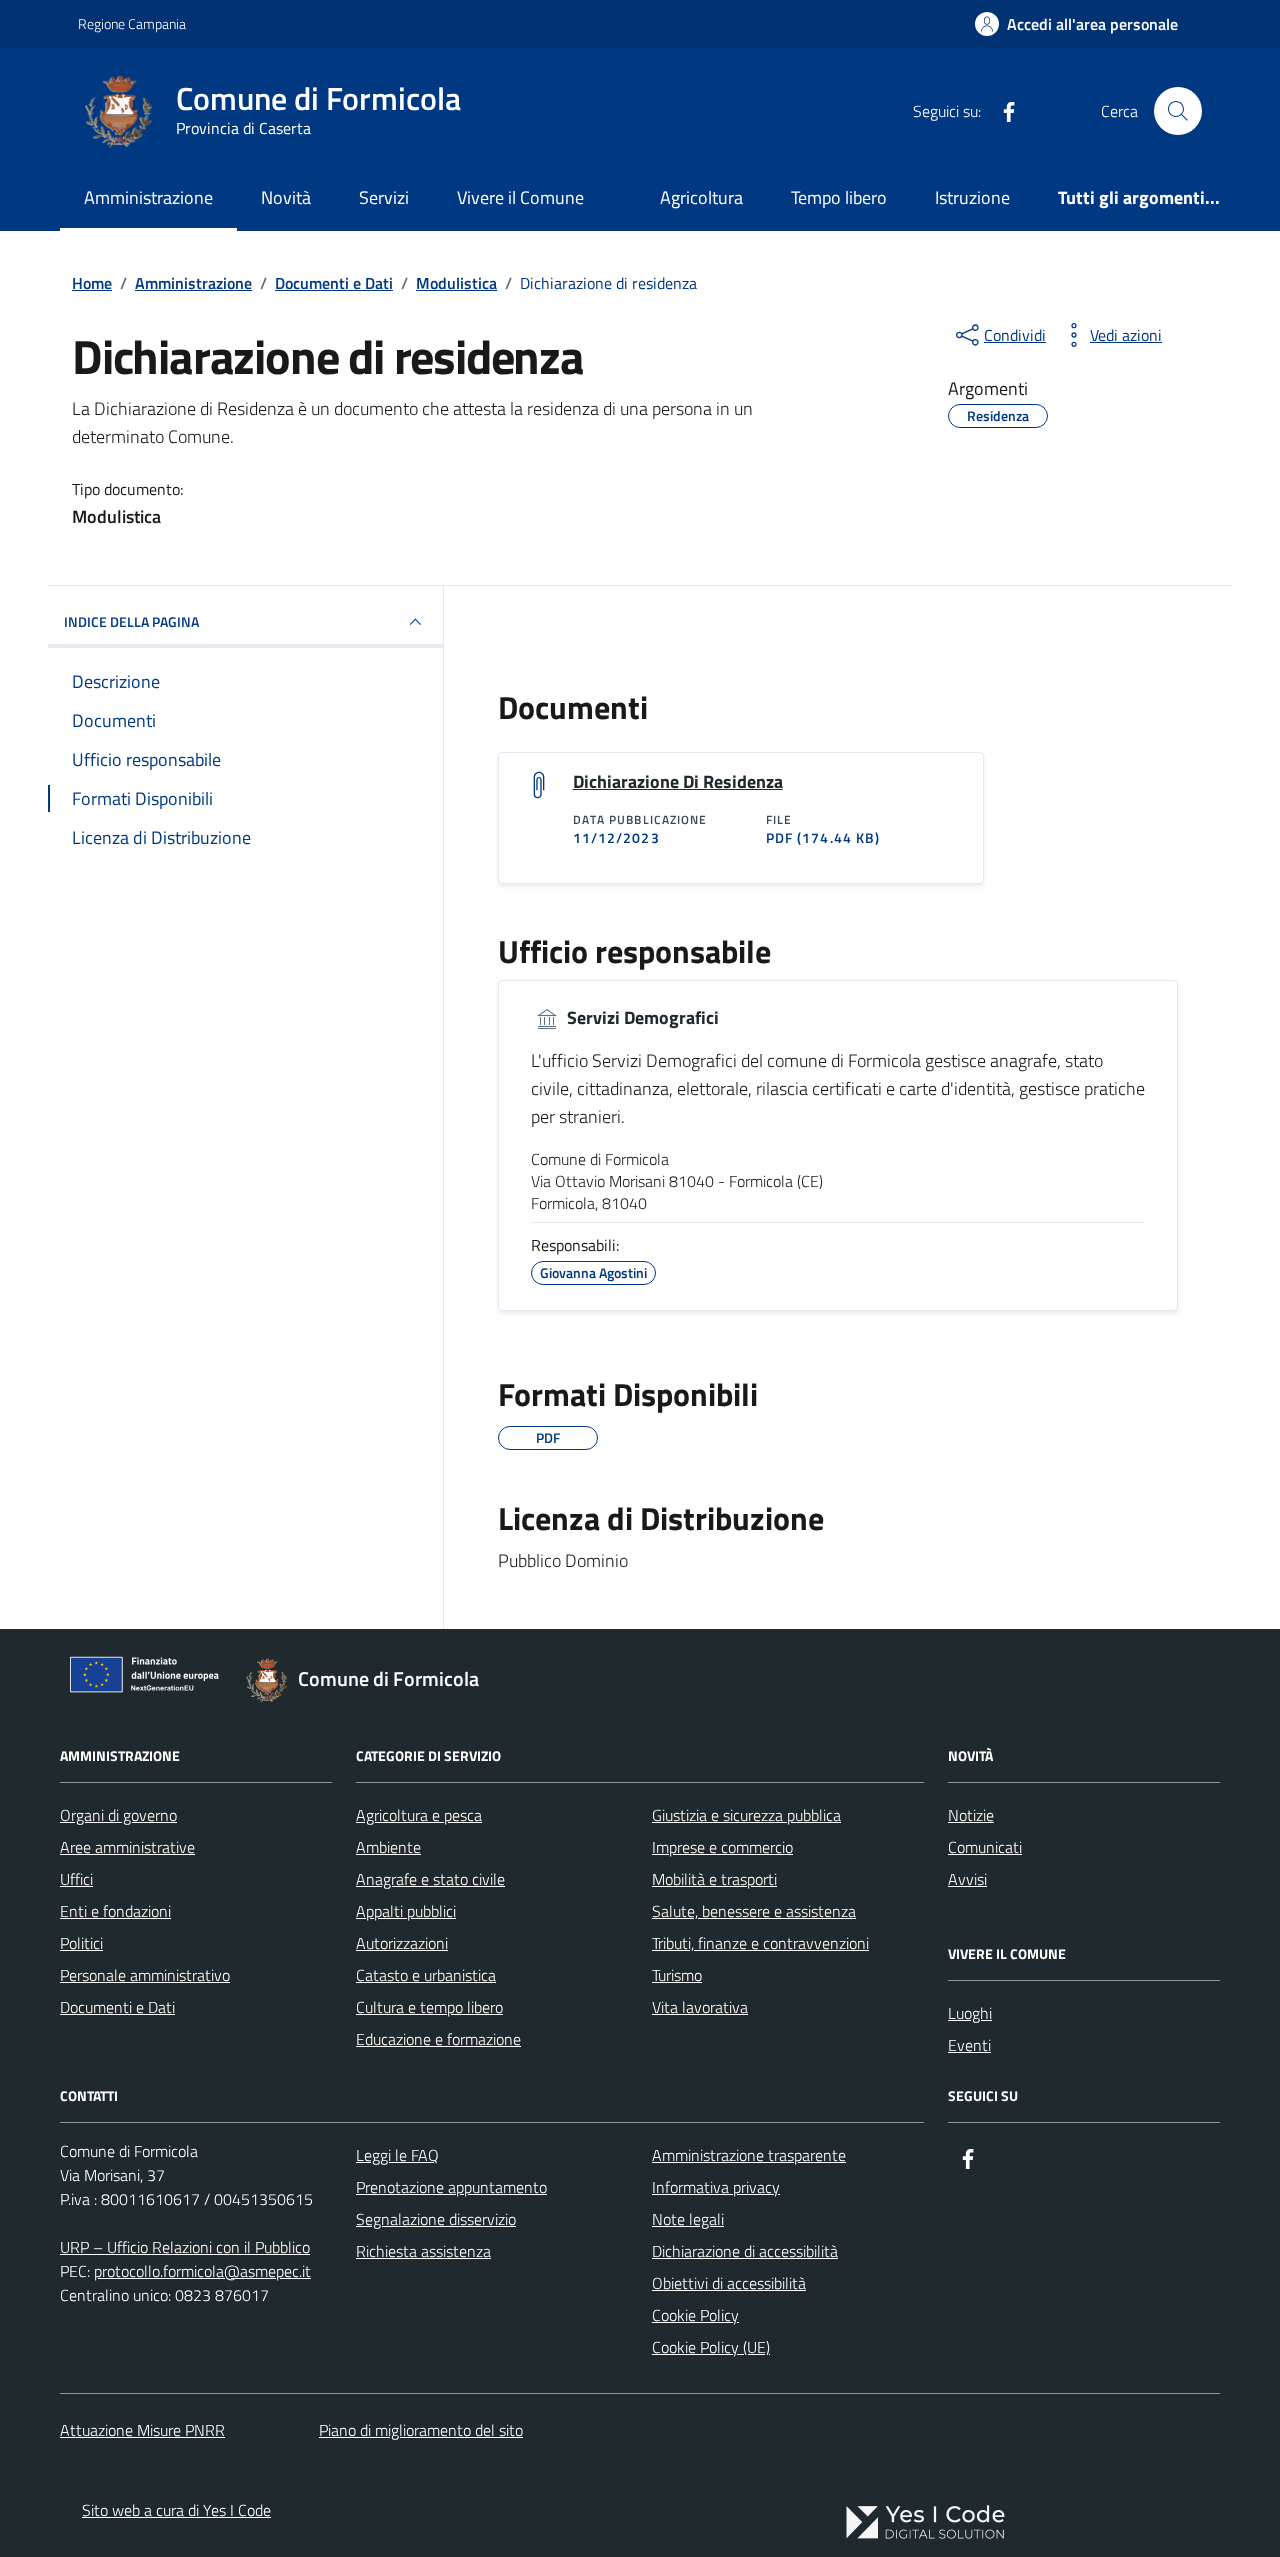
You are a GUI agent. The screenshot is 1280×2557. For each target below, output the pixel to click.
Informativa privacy (716, 2187)
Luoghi (970, 2013)
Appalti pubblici (406, 1911)
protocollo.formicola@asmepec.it (202, 2271)
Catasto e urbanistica (426, 1975)
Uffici (76, 1879)
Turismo (677, 1975)
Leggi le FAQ (397, 2155)
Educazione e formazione (438, 2039)
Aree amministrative (127, 1847)
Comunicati (985, 1847)
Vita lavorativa (700, 2007)
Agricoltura (701, 197)
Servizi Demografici (641, 1018)
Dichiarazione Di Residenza (678, 782)
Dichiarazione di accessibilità (745, 2251)
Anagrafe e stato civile (430, 1879)
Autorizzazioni (402, 1943)
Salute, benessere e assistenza (754, 1911)
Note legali (688, 2219)
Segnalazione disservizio (436, 2219)
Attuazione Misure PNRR (142, 2430)
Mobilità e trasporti (714, 1879)
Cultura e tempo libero (429, 2007)
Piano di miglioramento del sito (421, 2430)
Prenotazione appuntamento (451, 2187)
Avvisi (967, 1879)
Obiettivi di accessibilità (729, 2283)
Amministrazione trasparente (749, 2155)
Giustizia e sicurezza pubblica (746, 1815)
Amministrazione (148, 197)
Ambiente (388, 1847)
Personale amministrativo (145, 1975)
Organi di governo (118, 1815)
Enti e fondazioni (115, 1911)
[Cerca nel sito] (1178, 111)
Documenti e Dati (117, 2007)
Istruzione (972, 197)
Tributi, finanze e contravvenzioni (760, 1943)
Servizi (384, 197)
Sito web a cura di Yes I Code (176, 2510)
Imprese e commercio (722, 1847)
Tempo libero (839, 197)
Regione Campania (132, 23)
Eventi (969, 2045)
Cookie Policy (695, 2315)
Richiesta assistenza (423, 2251)
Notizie (971, 1815)
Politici (81, 1943)
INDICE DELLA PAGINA (131, 621)
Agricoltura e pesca (419, 1815)
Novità (286, 197)
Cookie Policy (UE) (711, 2347)
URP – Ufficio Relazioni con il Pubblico (185, 2247)
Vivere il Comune (520, 197)
